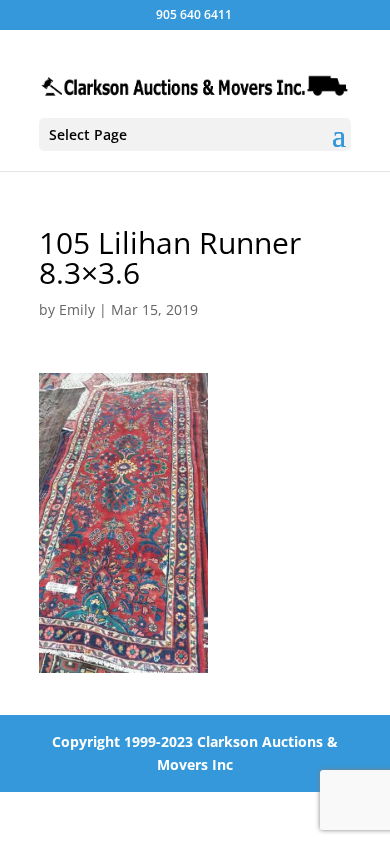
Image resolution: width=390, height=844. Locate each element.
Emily (77, 309)
